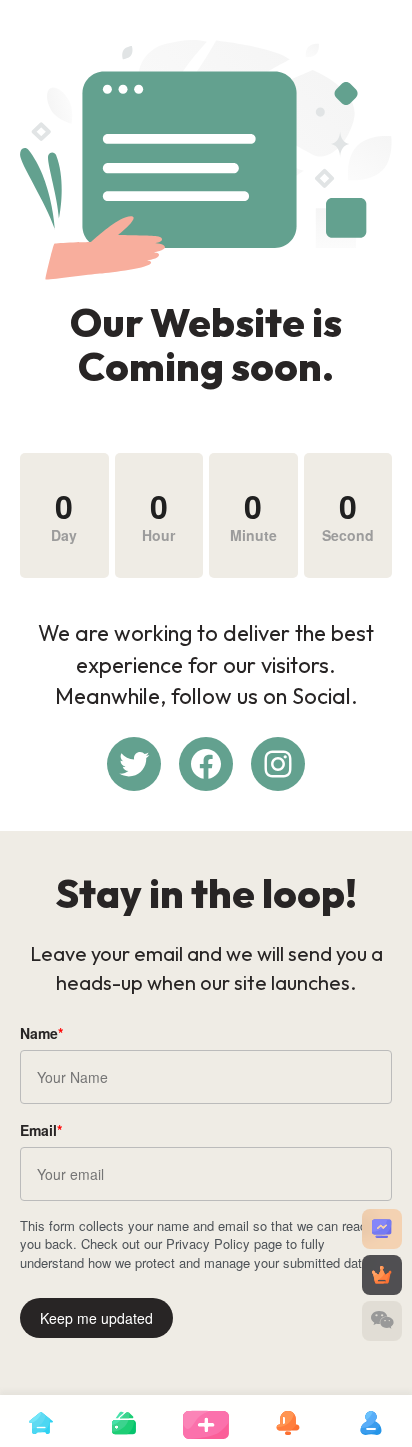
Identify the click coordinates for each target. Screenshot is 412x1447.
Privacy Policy (208, 1243)
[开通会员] (382, 1275)
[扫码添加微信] (382, 1321)
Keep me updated (96, 1318)
